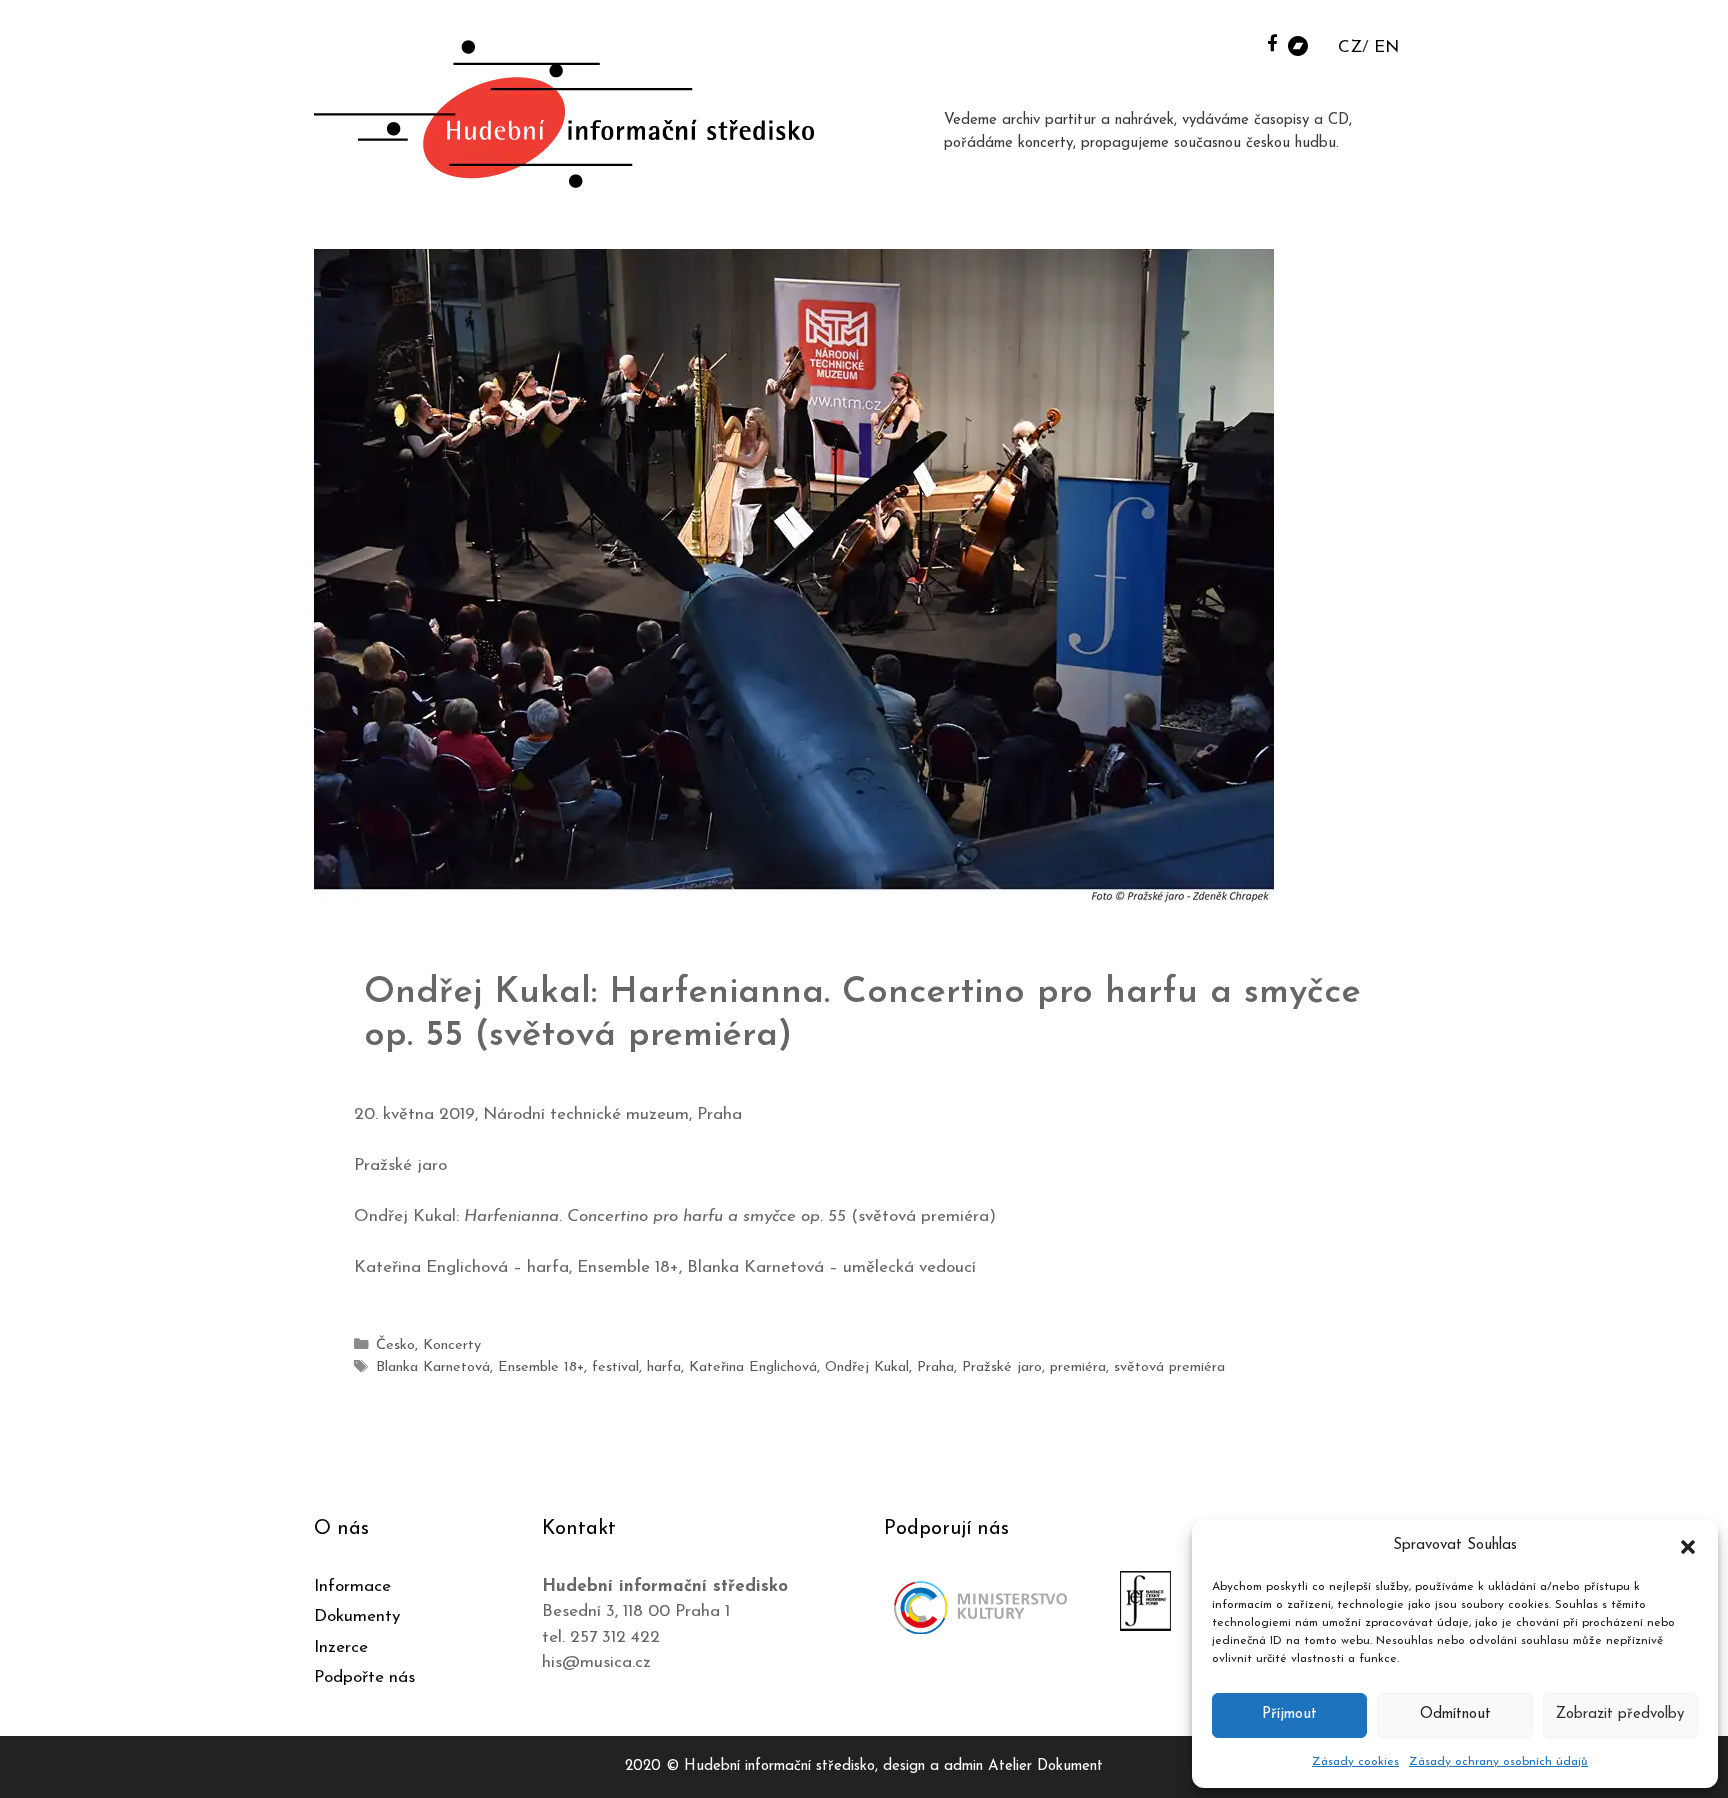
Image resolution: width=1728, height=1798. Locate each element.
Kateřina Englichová (753, 1367)
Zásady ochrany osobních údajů (1498, 1762)
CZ (1350, 47)
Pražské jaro (1002, 1367)
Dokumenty (357, 1616)
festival (615, 1367)
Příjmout (1289, 1714)
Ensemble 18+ (541, 1367)
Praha (935, 1367)
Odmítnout (1455, 1714)
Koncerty (452, 1345)
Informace (352, 1586)
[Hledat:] (1247, 41)
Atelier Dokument (1045, 1766)
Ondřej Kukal (867, 1367)
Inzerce (341, 1647)
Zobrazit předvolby (1620, 1714)
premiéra (1078, 1367)
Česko (395, 1345)
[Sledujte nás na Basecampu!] (1298, 44)
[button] (1688, 1546)
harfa (664, 1367)
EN (1386, 47)
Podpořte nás (364, 1677)
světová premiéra (1169, 1367)
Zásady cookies (1355, 1762)
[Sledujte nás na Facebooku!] (1272, 42)
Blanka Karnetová (433, 1367)
